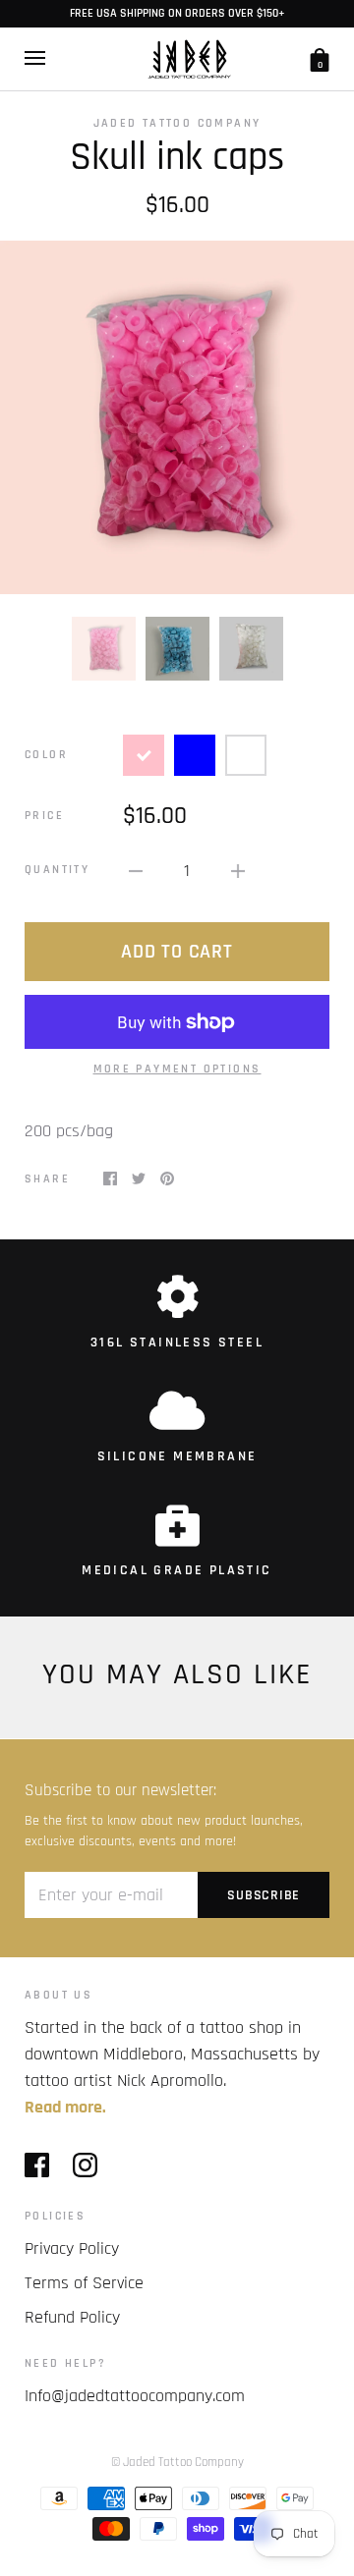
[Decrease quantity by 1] (136, 871)
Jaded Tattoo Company (177, 123)
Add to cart (177, 952)
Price (44, 816)
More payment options (177, 1069)
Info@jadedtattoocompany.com (135, 2396)
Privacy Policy (72, 2248)
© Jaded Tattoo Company (177, 2462)
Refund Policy (72, 2317)
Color (46, 755)
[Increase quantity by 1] (238, 871)
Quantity (57, 870)
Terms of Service (84, 2283)
